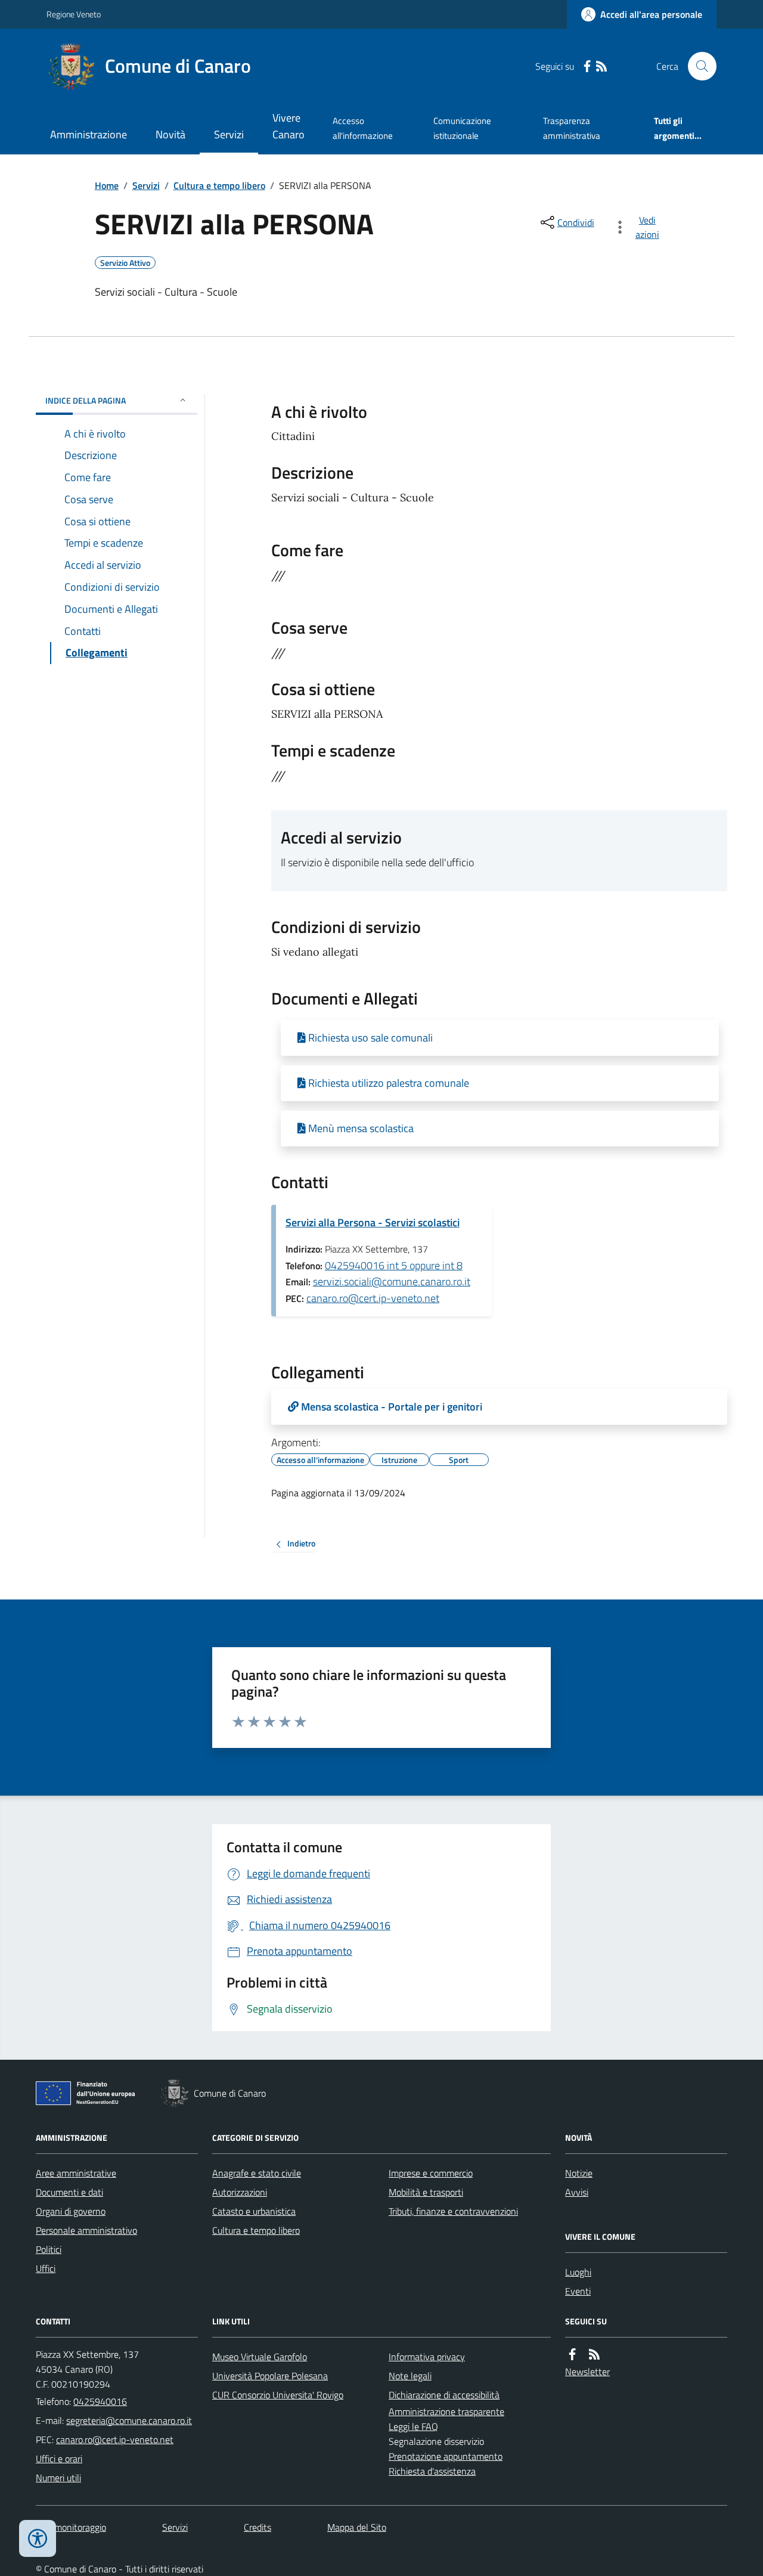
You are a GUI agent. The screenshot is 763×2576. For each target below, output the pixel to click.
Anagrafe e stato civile (257, 2173)
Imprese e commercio (431, 2173)
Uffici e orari (59, 2459)
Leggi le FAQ (413, 2426)
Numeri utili (58, 2478)
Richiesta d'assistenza (432, 2471)
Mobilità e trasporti (426, 2192)
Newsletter (587, 2372)
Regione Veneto (74, 14)
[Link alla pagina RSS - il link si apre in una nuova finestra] (601, 66)
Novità (170, 134)
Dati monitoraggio (71, 2527)
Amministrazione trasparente (446, 2411)
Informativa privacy (427, 2357)
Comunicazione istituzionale (462, 128)
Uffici (46, 2268)
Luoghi (578, 2272)
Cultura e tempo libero (219, 185)
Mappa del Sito (357, 2527)
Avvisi (577, 2192)
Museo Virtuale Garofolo (260, 2357)
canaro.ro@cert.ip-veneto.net (373, 1298)
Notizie (579, 2173)
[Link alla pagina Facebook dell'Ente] (572, 2355)
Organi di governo (71, 2211)
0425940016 (100, 2401)
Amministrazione (89, 134)
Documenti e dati (69, 2192)
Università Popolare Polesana (270, 2376)
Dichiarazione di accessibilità (444, 2395)
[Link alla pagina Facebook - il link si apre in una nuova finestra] (587, 66)
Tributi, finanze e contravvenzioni (453, 2211)
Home (107, 185)
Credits (258, 2527)
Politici (49, 2249)
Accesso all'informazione (363, 128)
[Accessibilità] (38, 2538)
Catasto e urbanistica (254, 2211)
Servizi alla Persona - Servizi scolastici (373, 1222)
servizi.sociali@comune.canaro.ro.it (392, 1281)
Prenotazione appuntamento (446, 2456)
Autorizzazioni (240, 2192)
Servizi (229, 134)
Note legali (410, 2376)
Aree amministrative (76, 2173)
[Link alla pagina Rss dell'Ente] (594, 2355)
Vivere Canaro (289, 126)
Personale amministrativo (86, 2230)
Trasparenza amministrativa (572, 128)
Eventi (578, 2291)
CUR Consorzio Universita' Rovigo (278, 2395)
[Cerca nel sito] (697, 66)
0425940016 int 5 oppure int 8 (394, 1265)
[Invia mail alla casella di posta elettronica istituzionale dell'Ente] (129, 2420)
